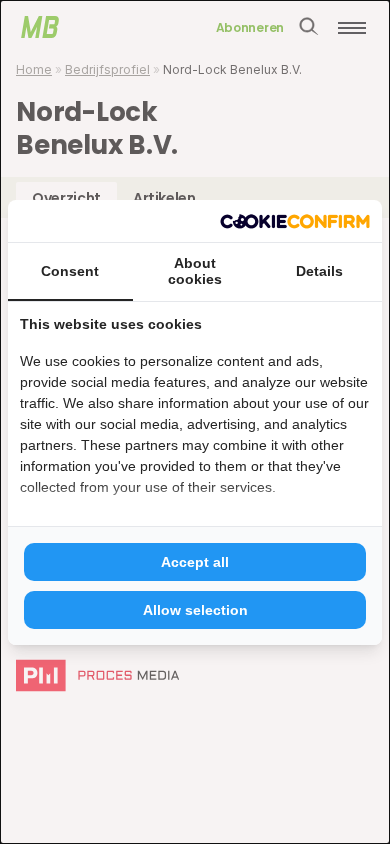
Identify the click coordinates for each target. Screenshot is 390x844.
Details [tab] (319, 271)
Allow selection (195, 610)
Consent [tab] (70, 271)
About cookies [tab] (195, 271)
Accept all (195, 562)
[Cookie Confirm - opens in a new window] (295, 221)
